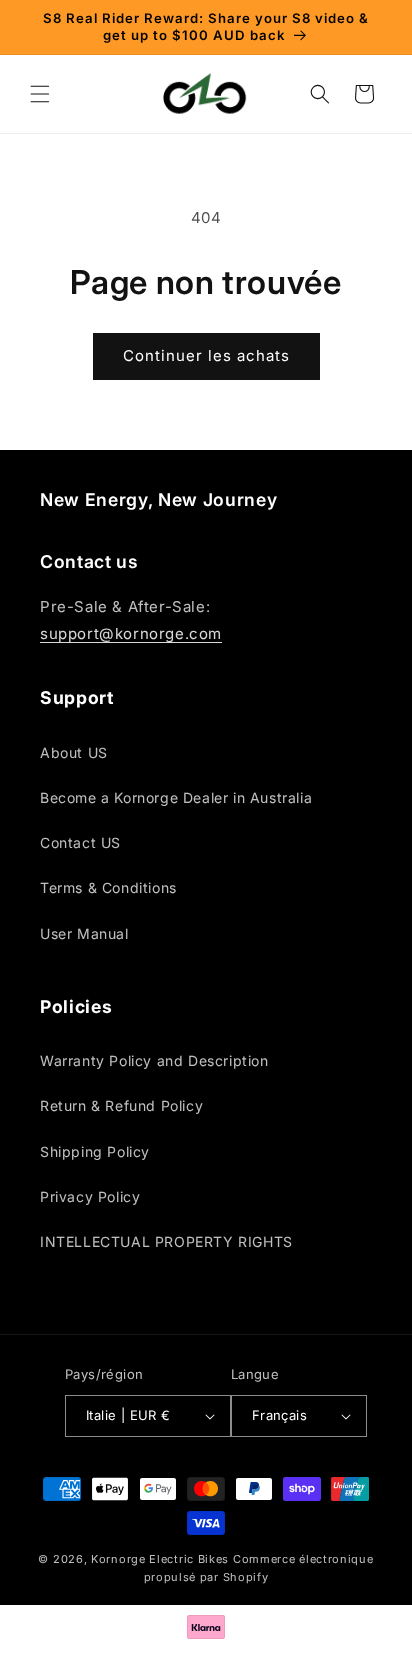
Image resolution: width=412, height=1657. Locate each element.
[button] (40, 94)
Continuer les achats (206, 355)
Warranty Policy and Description (154, 1060)
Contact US (80, 842)
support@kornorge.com (131, 633)
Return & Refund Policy (121, 1105)
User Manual (84, 933)
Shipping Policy (95, 1151)
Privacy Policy (90, 1196)
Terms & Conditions (108, 887)
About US (74, 752)
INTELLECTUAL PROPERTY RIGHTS (166, 1241)
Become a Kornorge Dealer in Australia (176, 797)
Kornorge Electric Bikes (160, 1559)
